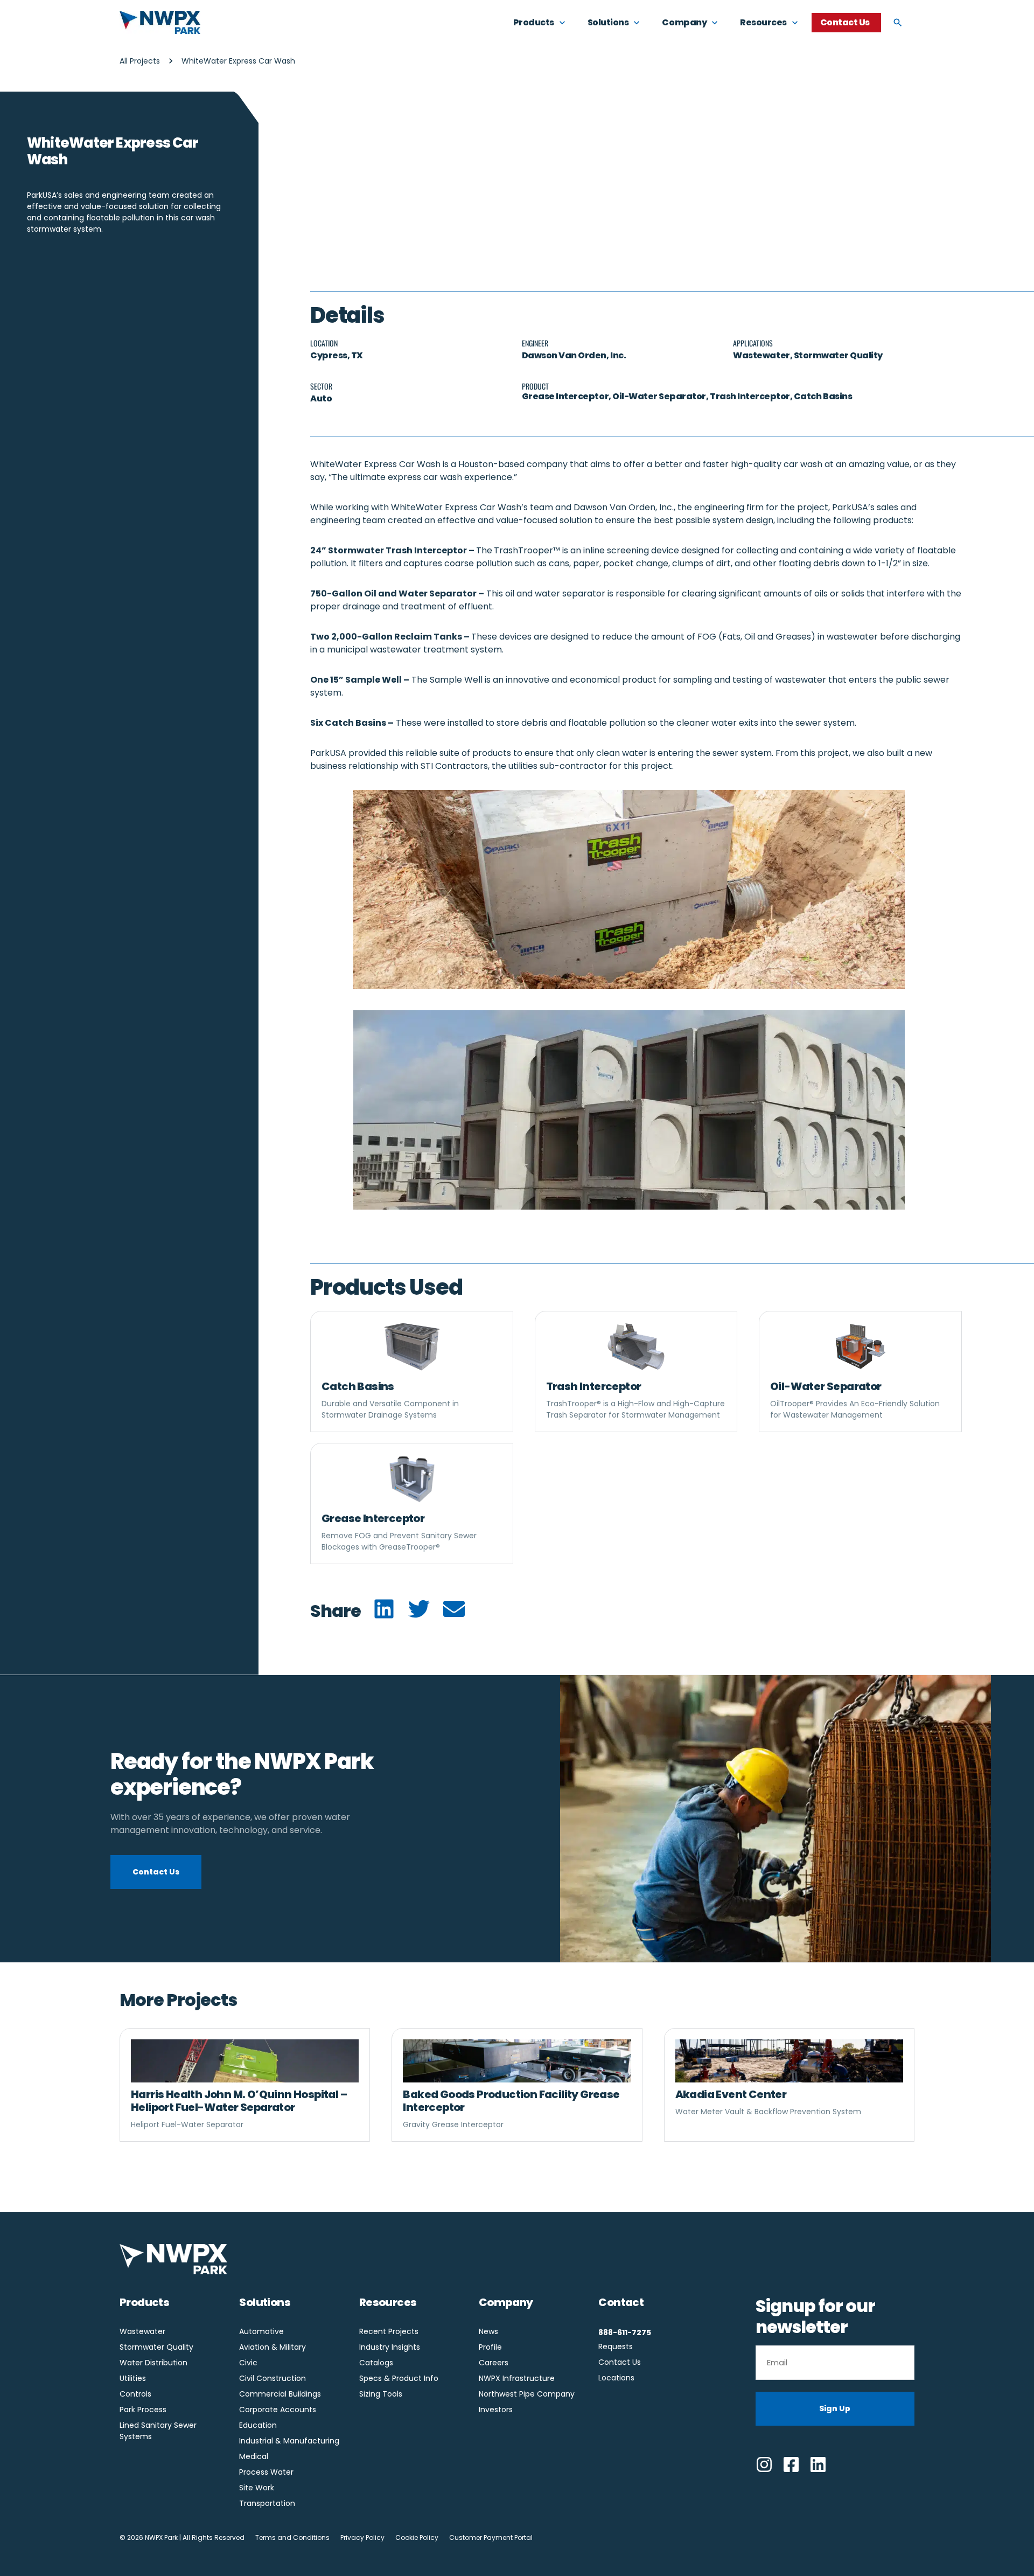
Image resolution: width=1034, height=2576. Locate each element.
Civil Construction (273, 2378)
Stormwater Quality (838, 355)
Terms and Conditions (292, 2537)
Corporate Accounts (278, 2410)
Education (258, 2425)
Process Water (266, 2472)
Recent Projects (389, 2331)
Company (506, 2302)
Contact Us (620, 2362)
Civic (248, 2363)
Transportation (267, 2503)
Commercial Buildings (280, 2394)
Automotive (261, 2331)
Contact (621, 2302)
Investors (496, 2410)
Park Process (143, 2410)
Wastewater (761, 355)
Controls (135, 2394)
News (488, 2331)
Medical (254, 2456)
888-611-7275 (625, 2332)
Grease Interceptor (373, 1518)
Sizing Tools (381, 2394)
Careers (494, 2363)
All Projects (140, 61)
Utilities (133, 2378)
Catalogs (376, 2363)
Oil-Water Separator (826, 1386)
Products (144, 2302)
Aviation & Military (273, 2347)
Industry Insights (390, 2347)
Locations (616, 2378)
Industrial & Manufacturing (289, 2441)
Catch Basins (358, 1386)
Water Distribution (153, 2363)
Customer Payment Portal (491, 2537)
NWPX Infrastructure (517, 2378)
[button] (384, 1609)
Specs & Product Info (399, 2378)
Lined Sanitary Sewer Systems (158, 2431)
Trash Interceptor (594, 1386)
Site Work (257, 2488)
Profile (490, 2347)
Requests (616, 2346)
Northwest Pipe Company (527, 2394)
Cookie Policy (417, 2537)
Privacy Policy (362, 2537)
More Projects (179, 2000)
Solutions (265, 2302)
